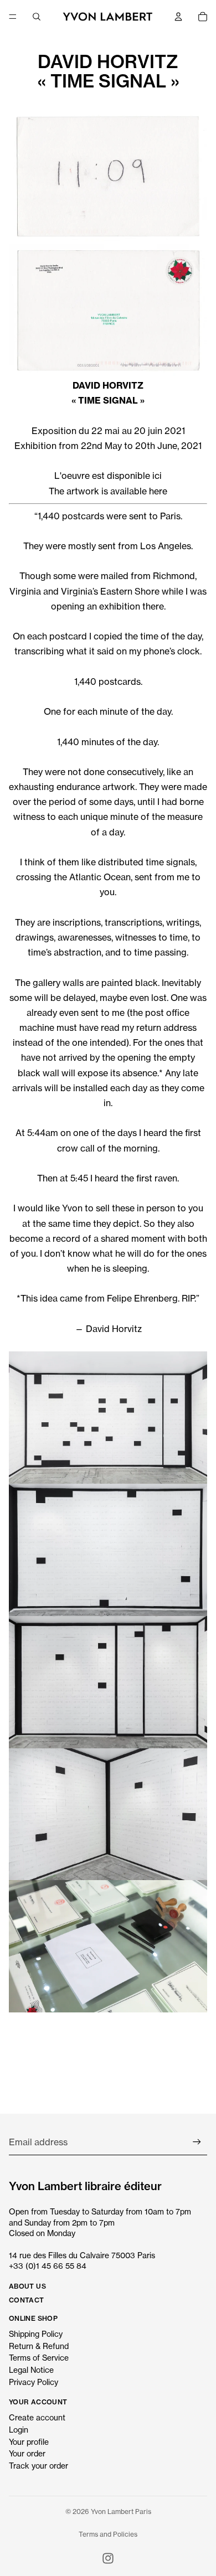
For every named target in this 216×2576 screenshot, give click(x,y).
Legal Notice (31, 2370)
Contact (27, 2300)
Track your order (38, 2466)
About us (27, 2286)
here (158, 491)
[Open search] (37, 17)
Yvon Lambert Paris (121, 2512)
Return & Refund (39, 2346)
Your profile (29, 2442)
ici (157, 476)
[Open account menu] (178, 17)
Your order (27, 2453)
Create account (37, 2417)
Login (19, 2430)
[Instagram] (108, 2558)
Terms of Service (39, 2358)
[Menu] (13, 17)
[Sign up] (197, 2142)
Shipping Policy (36, 2334)
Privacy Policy (34, 2382)
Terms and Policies (108, 2534)
